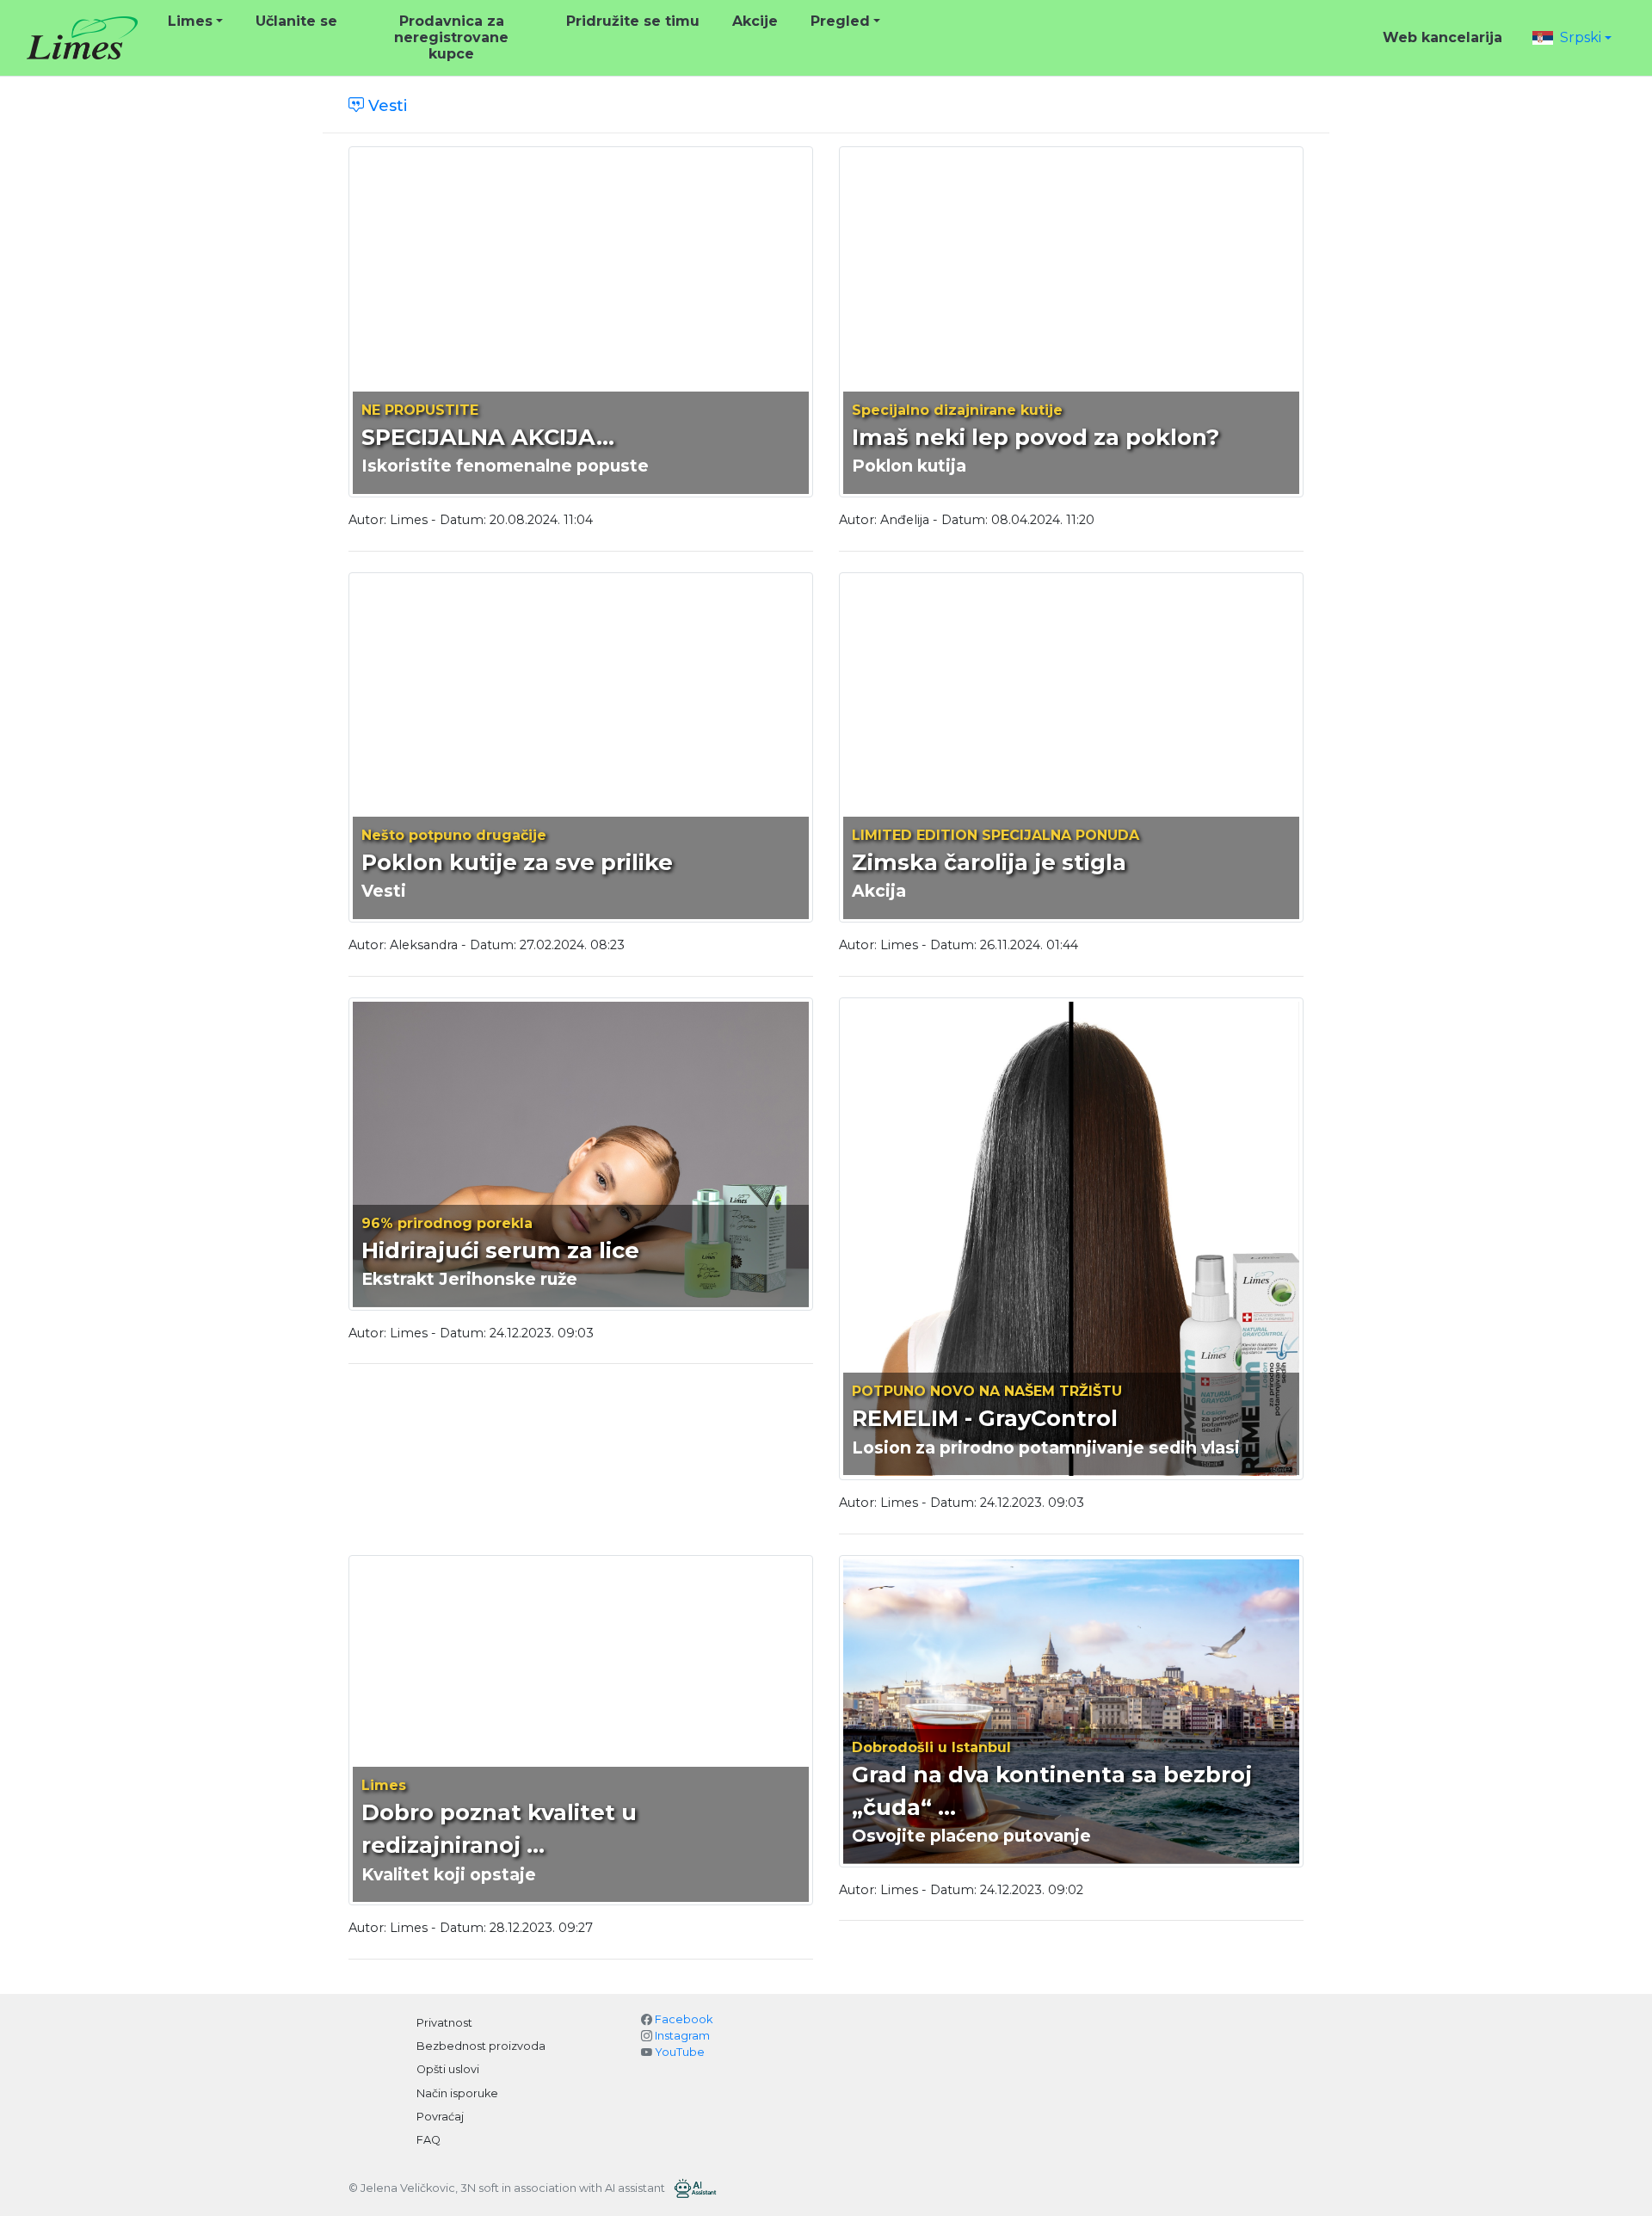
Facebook (684, 2019)
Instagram (682, 2036)
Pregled (840, 21)
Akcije (755, 21)
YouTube (680, 2052)
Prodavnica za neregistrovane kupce (451, 37)
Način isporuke (457, 2093)
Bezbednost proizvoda (481, 2046)
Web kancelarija (1442, 37)
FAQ (428, 2140)
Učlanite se (296, 21)
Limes (190, 21)
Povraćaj (440, 2117)
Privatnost (444, 2023)
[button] (1572, 37)
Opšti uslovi (448, 2069)
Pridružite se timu (633, 21)
